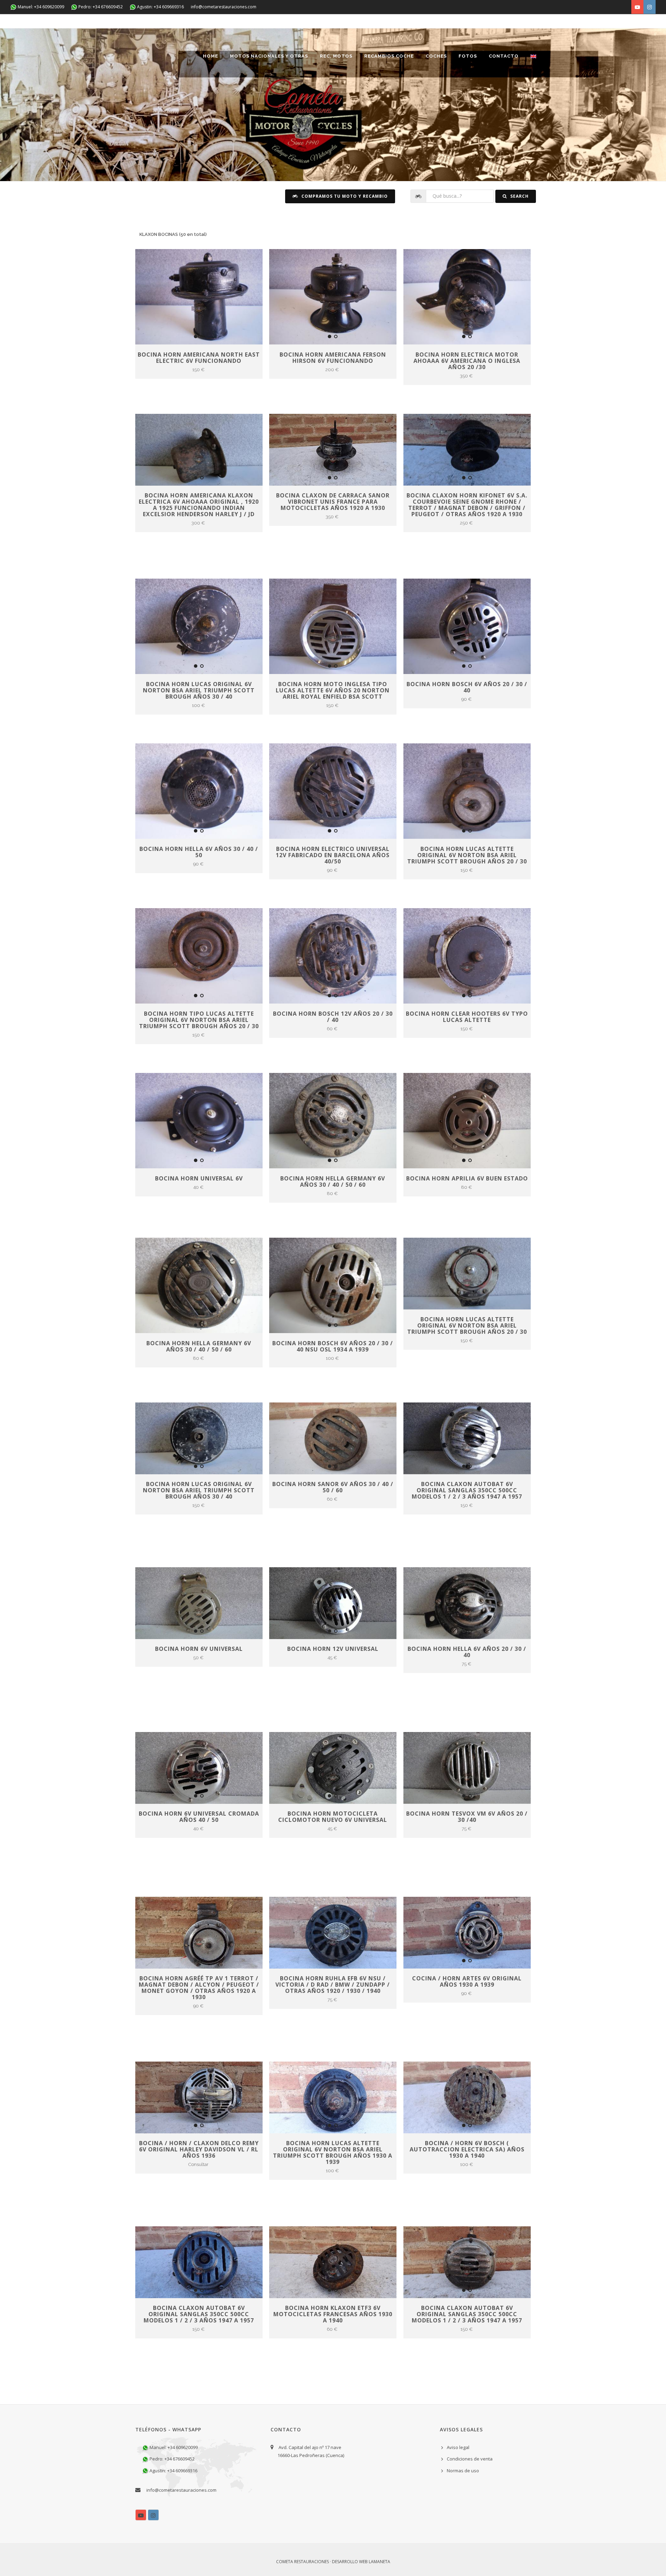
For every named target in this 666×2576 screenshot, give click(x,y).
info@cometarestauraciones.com (224, 7)
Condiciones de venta (470, 2459)
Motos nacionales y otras (269, 56)
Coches (436, 56)
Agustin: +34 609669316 (160, 7)
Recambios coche (389, 56)
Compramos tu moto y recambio (344, 196)
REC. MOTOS (336, 56)
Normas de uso (463, 2471)
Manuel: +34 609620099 (40, 7)
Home (211, 56)
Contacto (504, 56)
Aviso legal (458, 2447)
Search (519, 196)
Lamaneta (379, 2562)
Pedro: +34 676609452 (100, 7)
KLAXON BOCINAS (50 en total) (173, 234)
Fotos (468, 56)
